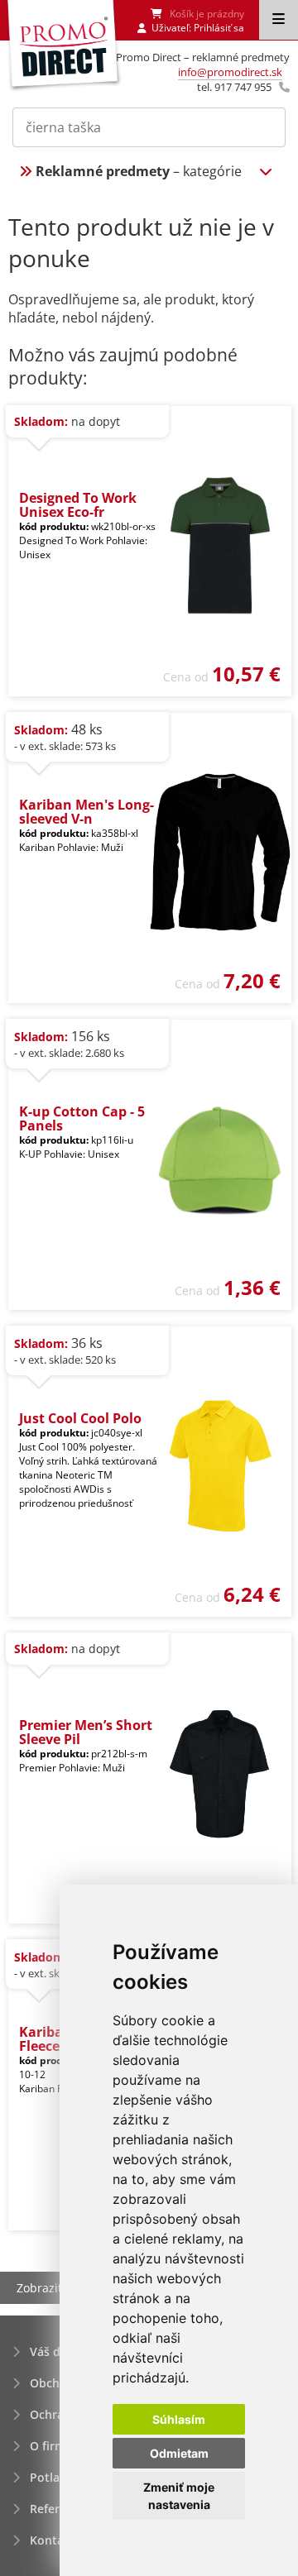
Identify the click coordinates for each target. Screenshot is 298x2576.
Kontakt (53, 2540)
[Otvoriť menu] (279, 20)
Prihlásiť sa (219, 28)
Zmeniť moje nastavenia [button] (179, 2496)
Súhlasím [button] (179, 2419)
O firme (51, 2446)
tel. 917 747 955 (234, 87)
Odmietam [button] (179, 2453)
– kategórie (139, 171)
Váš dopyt (58, 2351)
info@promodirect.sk (230, 72)
